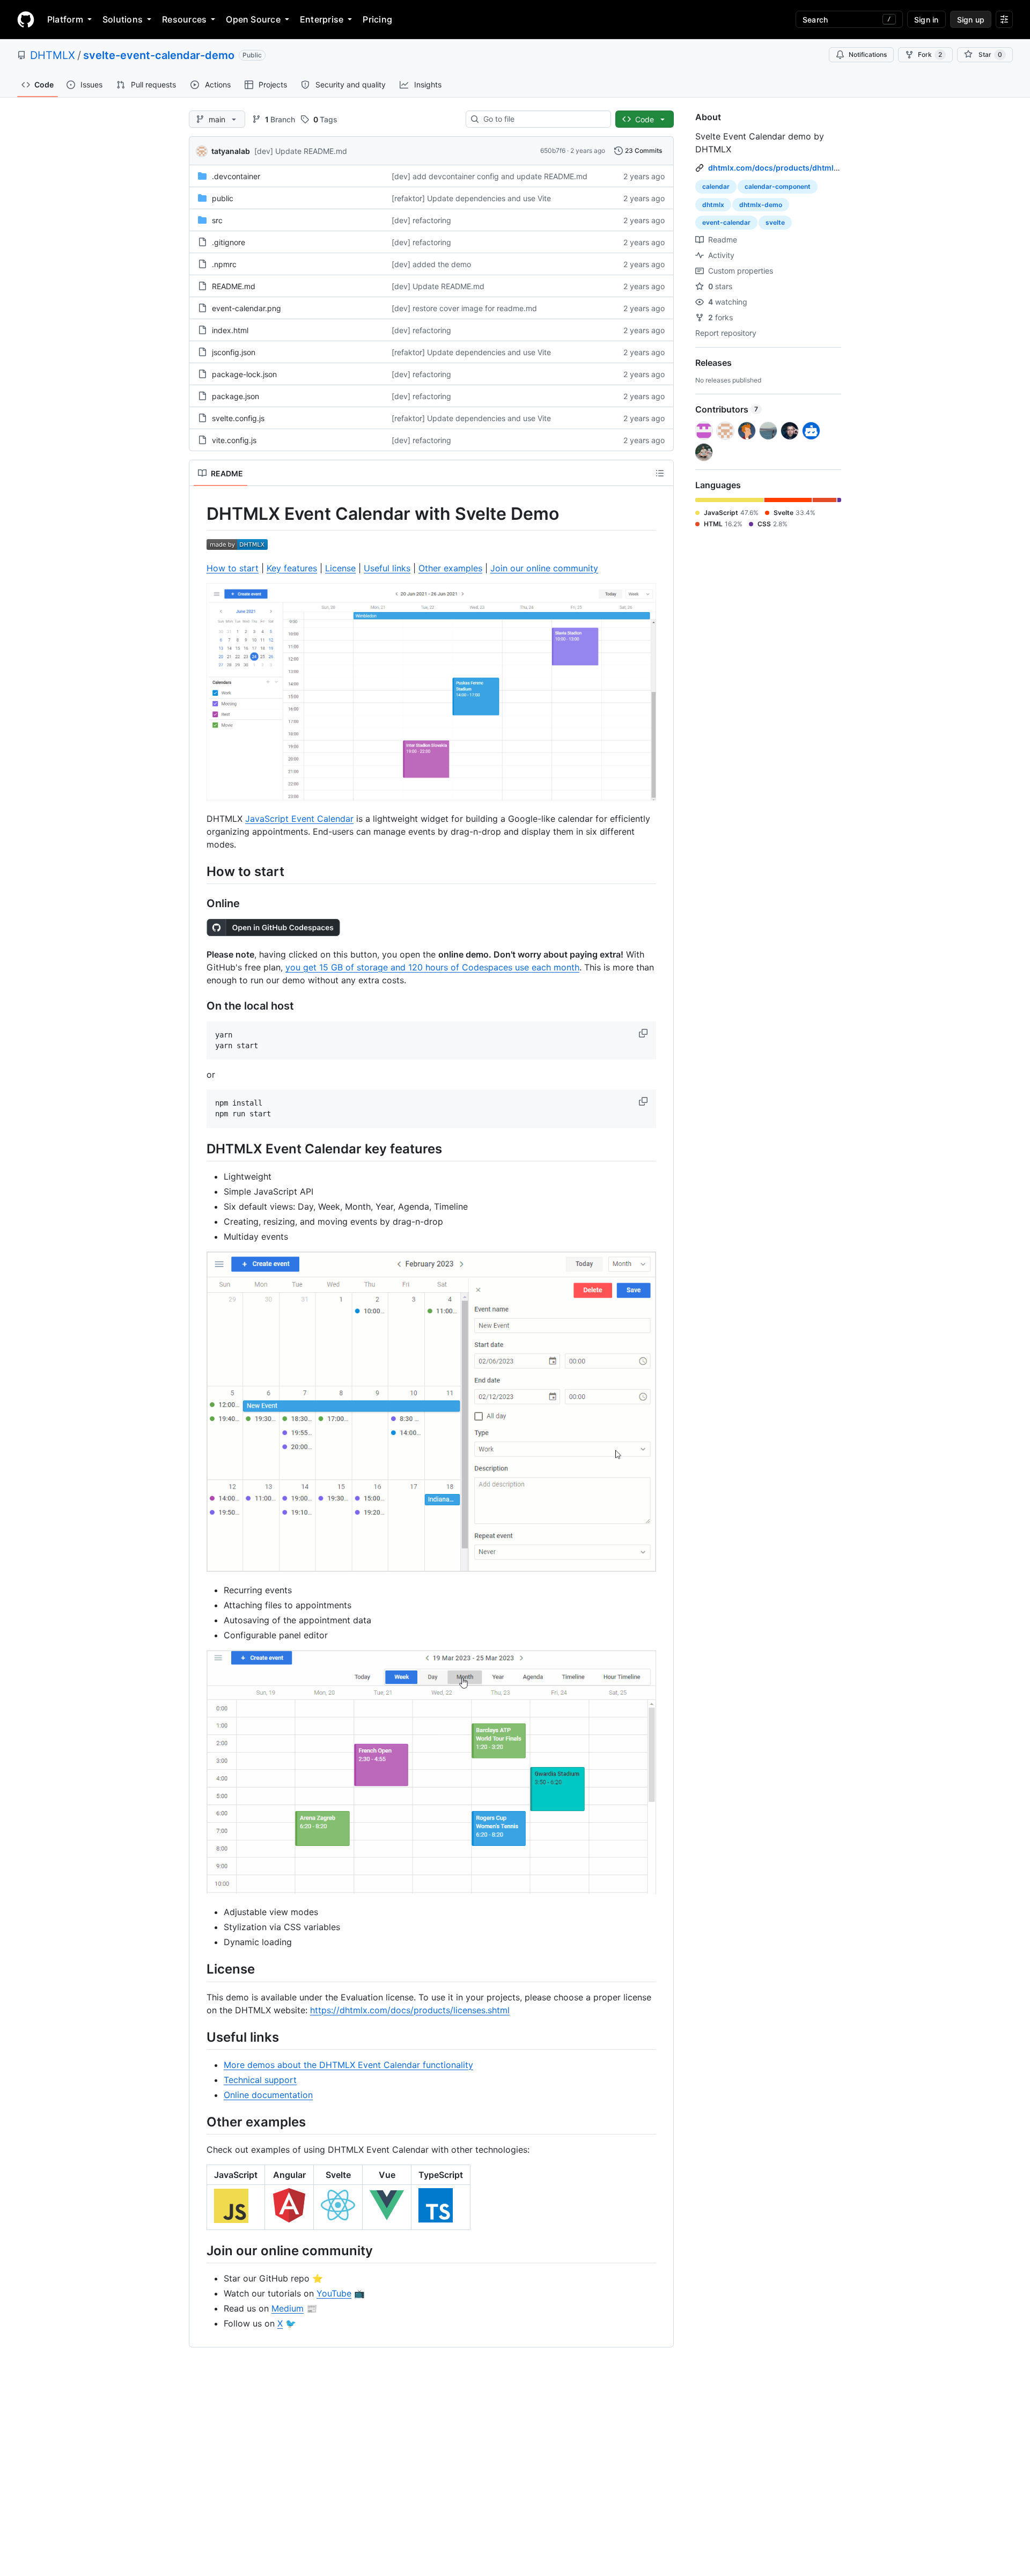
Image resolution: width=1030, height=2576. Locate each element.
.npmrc (224, 264)
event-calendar (726, 222)
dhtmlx (713, 205)
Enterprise (322, 19)
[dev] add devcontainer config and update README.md (490, 176)
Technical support (260, 2080)
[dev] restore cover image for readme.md (464, 308)
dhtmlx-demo (761, 205)
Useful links (387, 568)
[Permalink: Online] (199, 903)
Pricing (377, 19)
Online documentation (268, 2095)
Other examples (450, 568)
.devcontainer (236, 176)
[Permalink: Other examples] (199, 2122)
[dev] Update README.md (301, 151)
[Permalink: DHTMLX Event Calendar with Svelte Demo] (199, 514)
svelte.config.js (238, 418)
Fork (930, 54)
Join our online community (544, 568)
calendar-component (778, 186)
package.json (236, 396)
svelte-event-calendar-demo (159, 55)
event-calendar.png (247, 308)
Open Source (253, 19)
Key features (292, 568)
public (223, 198)
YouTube (334, 2293)
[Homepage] (26, 19)
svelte (775, 222)
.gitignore (229, 242)
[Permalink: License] (199, 1969)
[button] (644, 1033)
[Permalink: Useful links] (199, 2037)
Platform (65, 19)
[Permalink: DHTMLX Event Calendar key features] (199, 1149)
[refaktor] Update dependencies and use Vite (471, 198)
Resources (184, 19)
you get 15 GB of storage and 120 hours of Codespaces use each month (432, 967)
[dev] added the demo (431, 264)
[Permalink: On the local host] (199, 1006)
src (217, 220)
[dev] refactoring (421, 220)
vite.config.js (234, 440)
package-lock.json (244, 374)
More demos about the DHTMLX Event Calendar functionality (348, 2065)
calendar (716, 186)
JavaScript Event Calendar (299, 819)
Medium (288, 2308)
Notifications (868, 54)
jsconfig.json (234, 352)
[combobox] (543, 119)
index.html (230, 330)
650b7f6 (553, 150)
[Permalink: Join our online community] (199, 2250)
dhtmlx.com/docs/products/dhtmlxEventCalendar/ (801, 168)
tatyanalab (231, 151)
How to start (233, 568)
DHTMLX (53, 55)
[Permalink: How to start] (199, 871)
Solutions (123, 19)
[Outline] (660, 473)
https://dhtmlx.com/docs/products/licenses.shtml (410, 2010)
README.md (234, 286)
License (340, 568)
